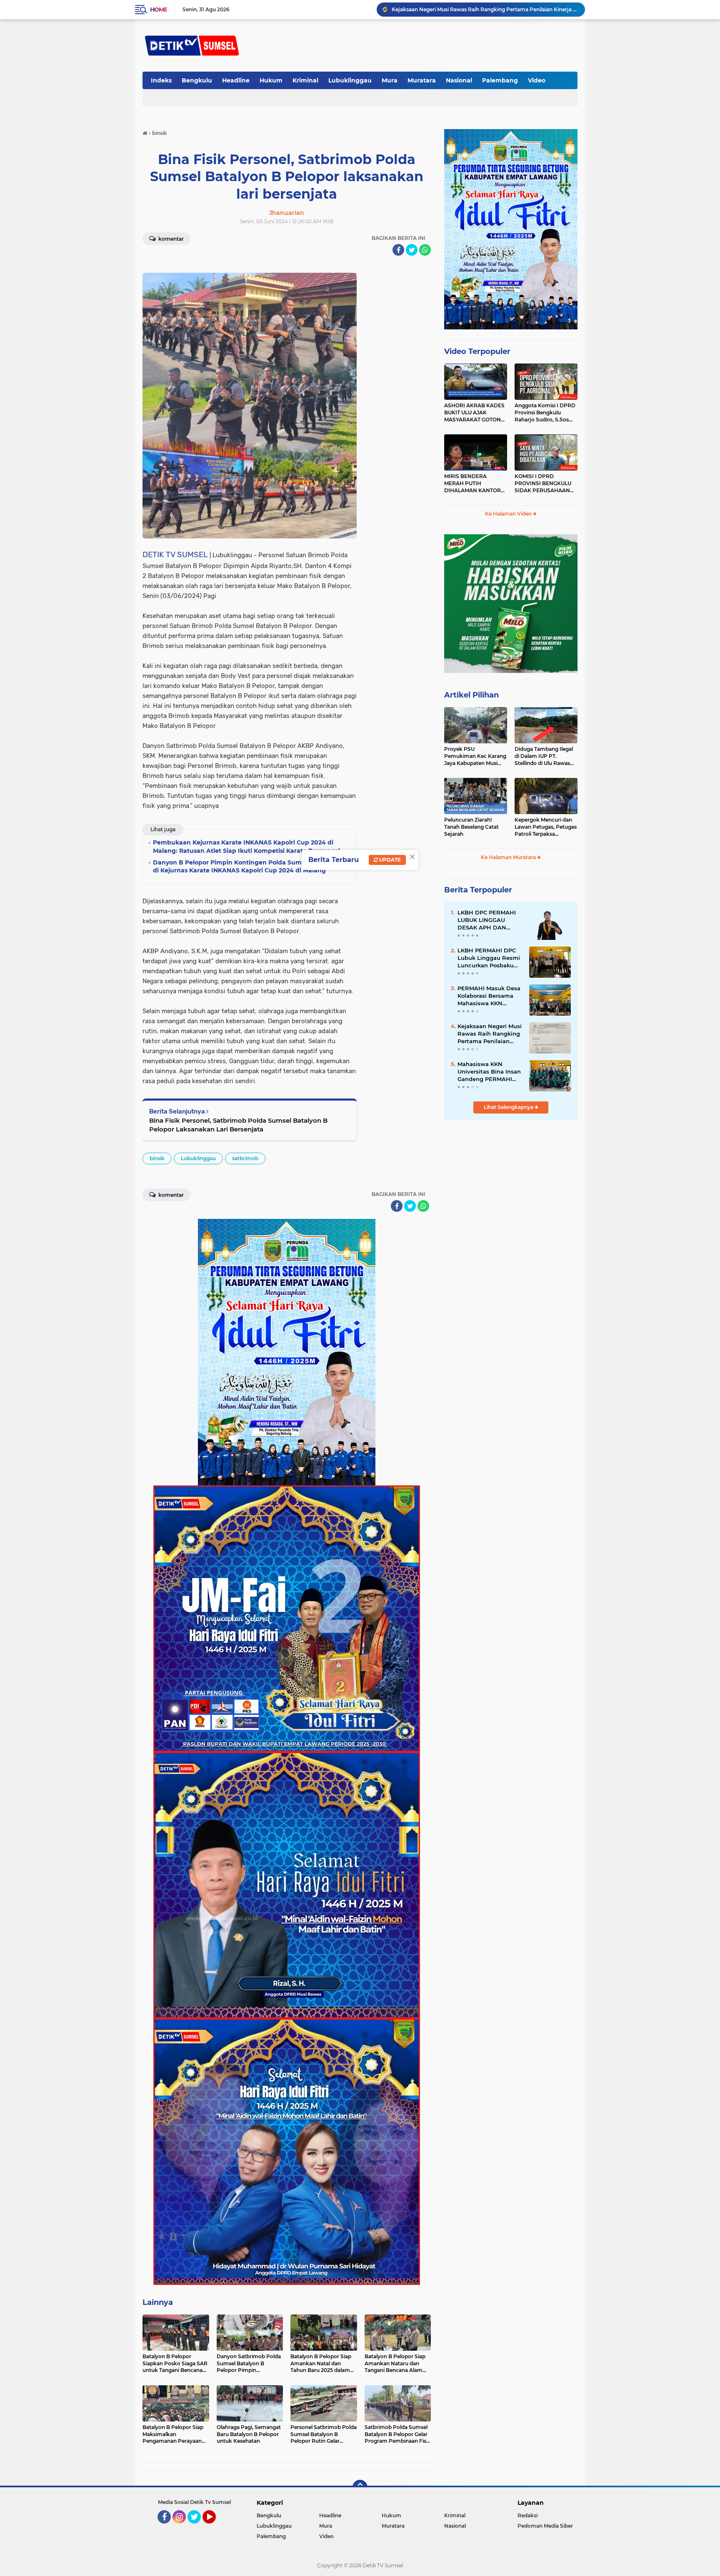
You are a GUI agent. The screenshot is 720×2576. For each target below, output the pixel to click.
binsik (157, 1158)
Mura (390, 80)
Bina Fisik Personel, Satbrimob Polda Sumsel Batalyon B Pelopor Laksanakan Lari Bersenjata (238, 1125)
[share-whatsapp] (425, 250)
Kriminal (305, 80)
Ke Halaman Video (509, 514)
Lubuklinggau (350, 80)
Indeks (161, 80)
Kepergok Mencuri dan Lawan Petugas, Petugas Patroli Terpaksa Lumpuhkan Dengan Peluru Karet (546, 827)
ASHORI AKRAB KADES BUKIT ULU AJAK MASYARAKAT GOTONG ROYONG (474, 413)
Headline (236, 80)
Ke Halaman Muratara (509, 857)
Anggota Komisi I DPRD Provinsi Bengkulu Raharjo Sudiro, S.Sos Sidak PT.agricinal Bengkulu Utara (545, 413)
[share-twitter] (412, 250)
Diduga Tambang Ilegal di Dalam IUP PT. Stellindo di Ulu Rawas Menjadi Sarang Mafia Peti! (544, 756)
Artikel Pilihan (471, 695)
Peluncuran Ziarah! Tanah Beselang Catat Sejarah (471, 827)
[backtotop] (360, 2487)
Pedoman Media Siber (545, 2526)
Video (537, 80)
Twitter (198, 2527)
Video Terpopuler (477, 351)
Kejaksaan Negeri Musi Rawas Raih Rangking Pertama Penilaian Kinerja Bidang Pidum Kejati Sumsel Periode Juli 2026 (490, 1034)
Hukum (271, 80)
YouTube (215, 2527)
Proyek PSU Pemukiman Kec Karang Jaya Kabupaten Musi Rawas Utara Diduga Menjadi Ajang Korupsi (475, 756)
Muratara (422, 80)
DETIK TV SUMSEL (175, 554)
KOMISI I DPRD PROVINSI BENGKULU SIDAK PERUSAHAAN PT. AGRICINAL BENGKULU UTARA (543, 483)
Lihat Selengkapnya (509, 1107)
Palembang (500, 80)
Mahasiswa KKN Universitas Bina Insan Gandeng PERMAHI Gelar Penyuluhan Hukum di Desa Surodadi (489, 1072)
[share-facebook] (398, 250)
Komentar (170, 239)
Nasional (459, 80)
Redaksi (527, 2515)
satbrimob (245, 1158)
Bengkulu (197, 80)
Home (159, 10)
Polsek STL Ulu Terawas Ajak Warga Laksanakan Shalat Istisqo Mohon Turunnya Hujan (485, 9)
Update (389, 860)
